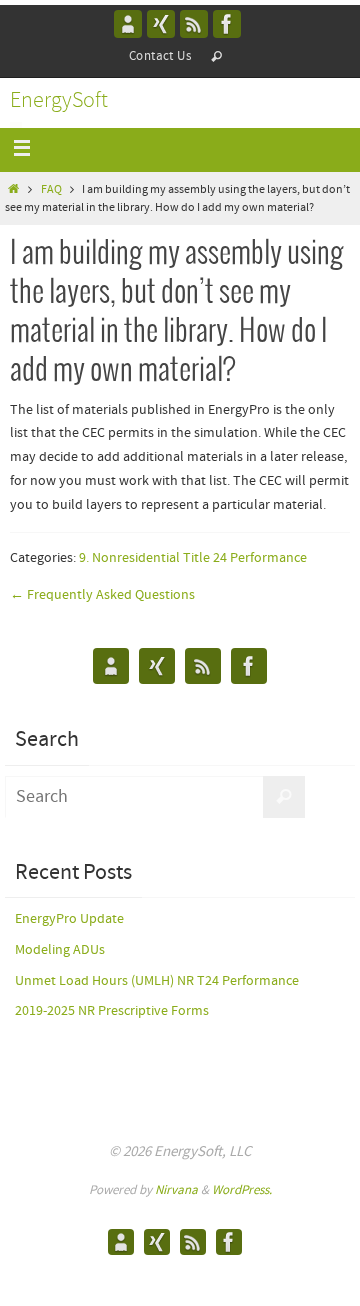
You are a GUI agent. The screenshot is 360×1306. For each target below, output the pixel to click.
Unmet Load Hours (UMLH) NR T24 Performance (157, 981)
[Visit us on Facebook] (227, 24)
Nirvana (176, 1190)
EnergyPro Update (69, 919)
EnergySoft (59, 101)
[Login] (161, 24)
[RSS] (194, 24)
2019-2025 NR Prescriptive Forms (112, 1011)
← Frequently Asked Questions (102, 595)
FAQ (51, 190)
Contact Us (160, 56)
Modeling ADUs (60, 950)
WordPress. (242, 1190)
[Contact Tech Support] (128, 24)
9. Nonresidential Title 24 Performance (193, 558)
